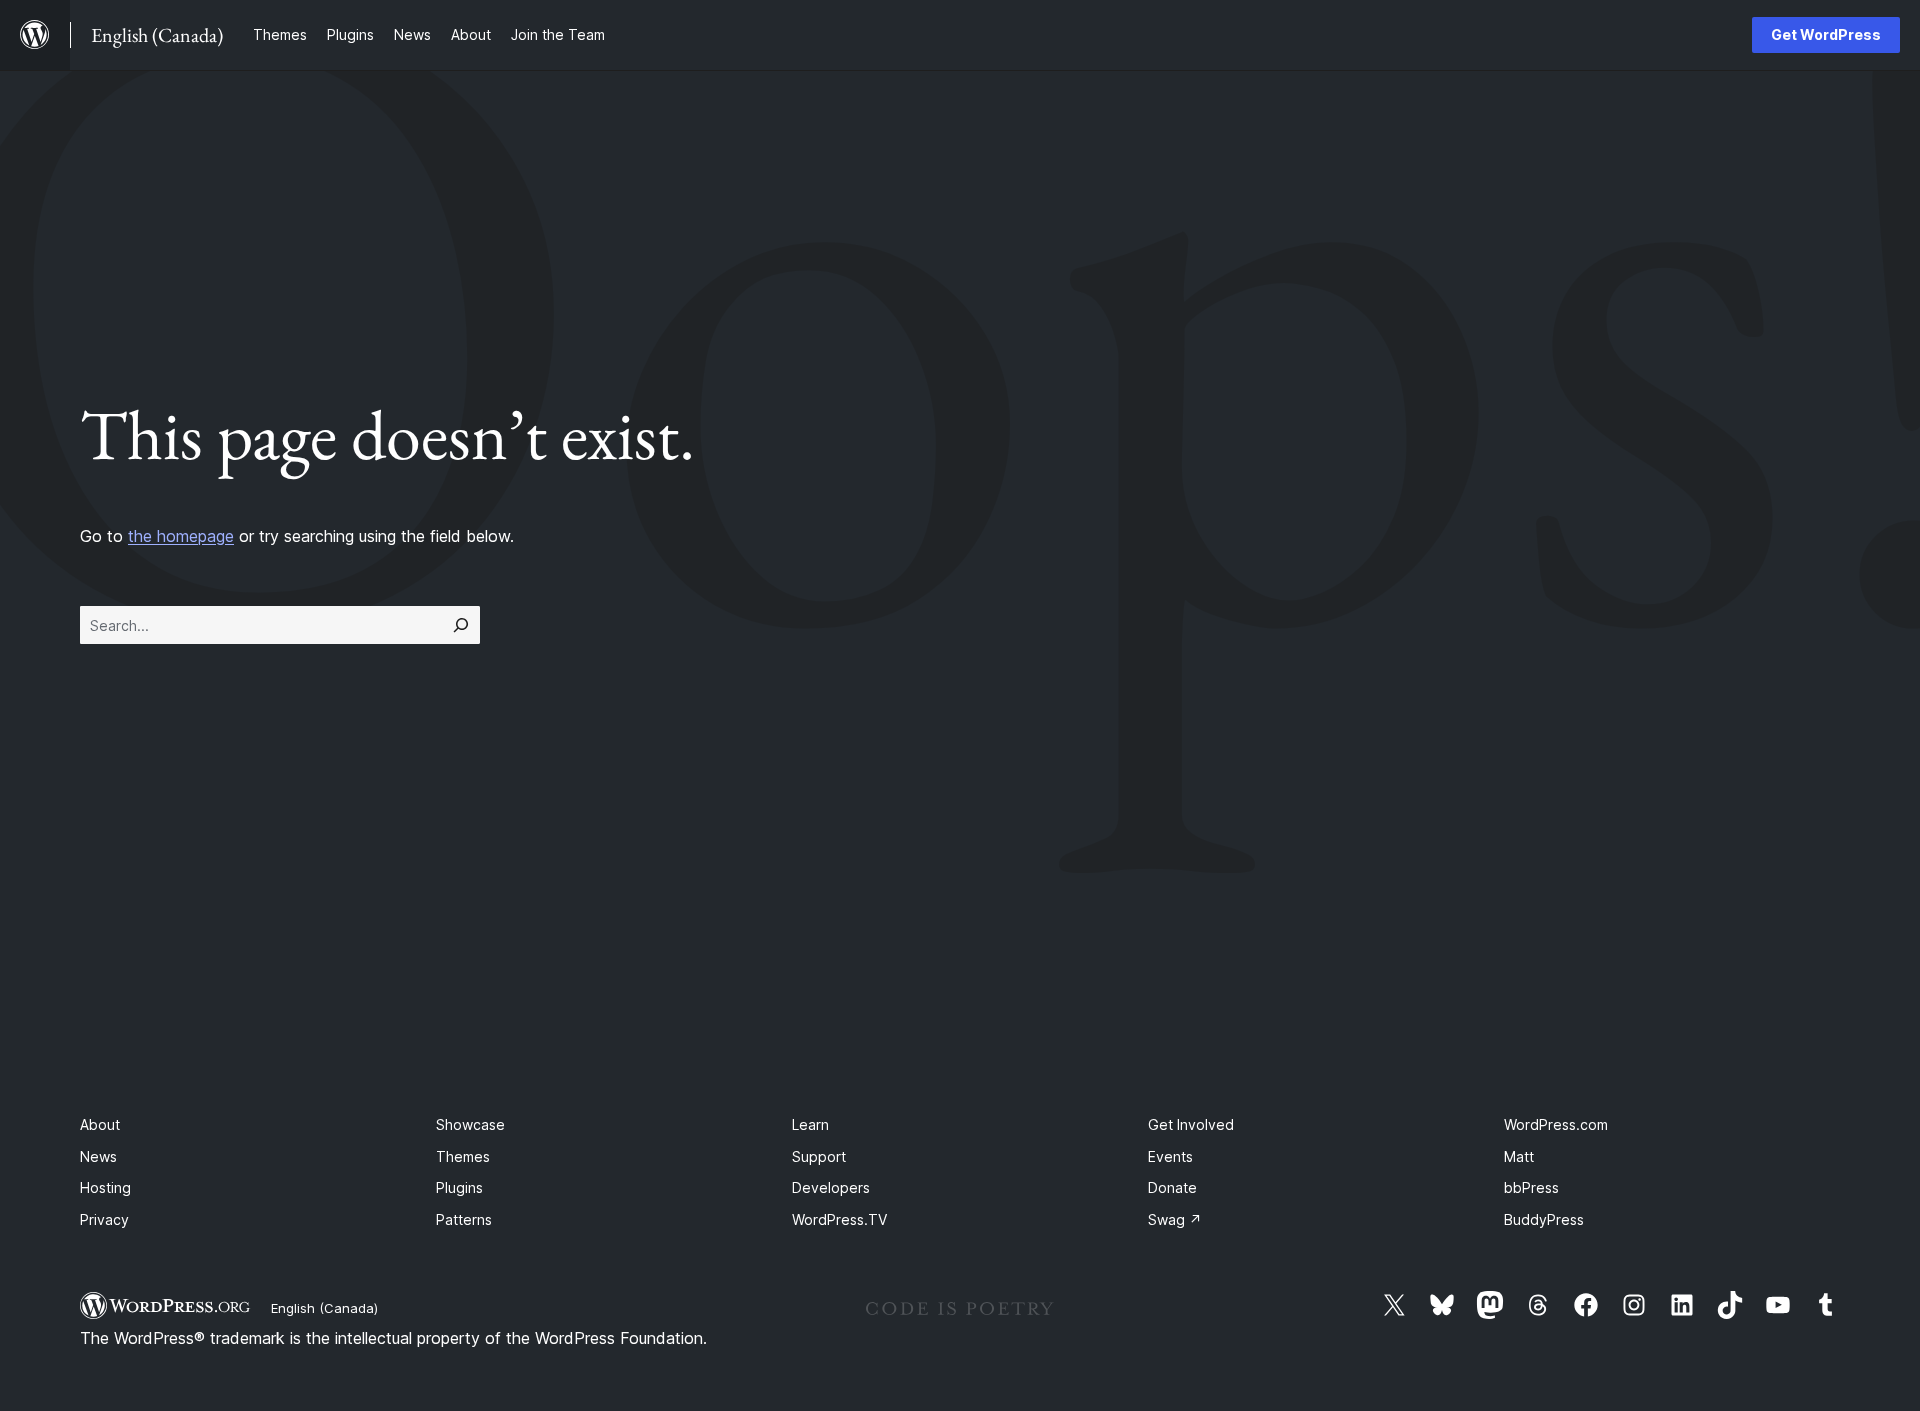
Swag (1175, 1219)
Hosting (105, 1187)
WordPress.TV (839, 1219)
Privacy (104, 1219)
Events (1170, 1156)
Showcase (470, 1124)
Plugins (459, 1187)
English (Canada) (324, 1308)
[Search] (461, 625)
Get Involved (1191, 1124)
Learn (810, 1124)
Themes (463, 1156)
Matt (1519, 1156)
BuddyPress (1544, 1219)
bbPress (1531, 1187)
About (100, 1124)
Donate (1172, 1187)
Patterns (464, 1219)
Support (819, 1156)
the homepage (181, 536)
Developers (831, 1187)
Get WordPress (1826, 34)
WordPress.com (1556, 1124)
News (98, 1156)
